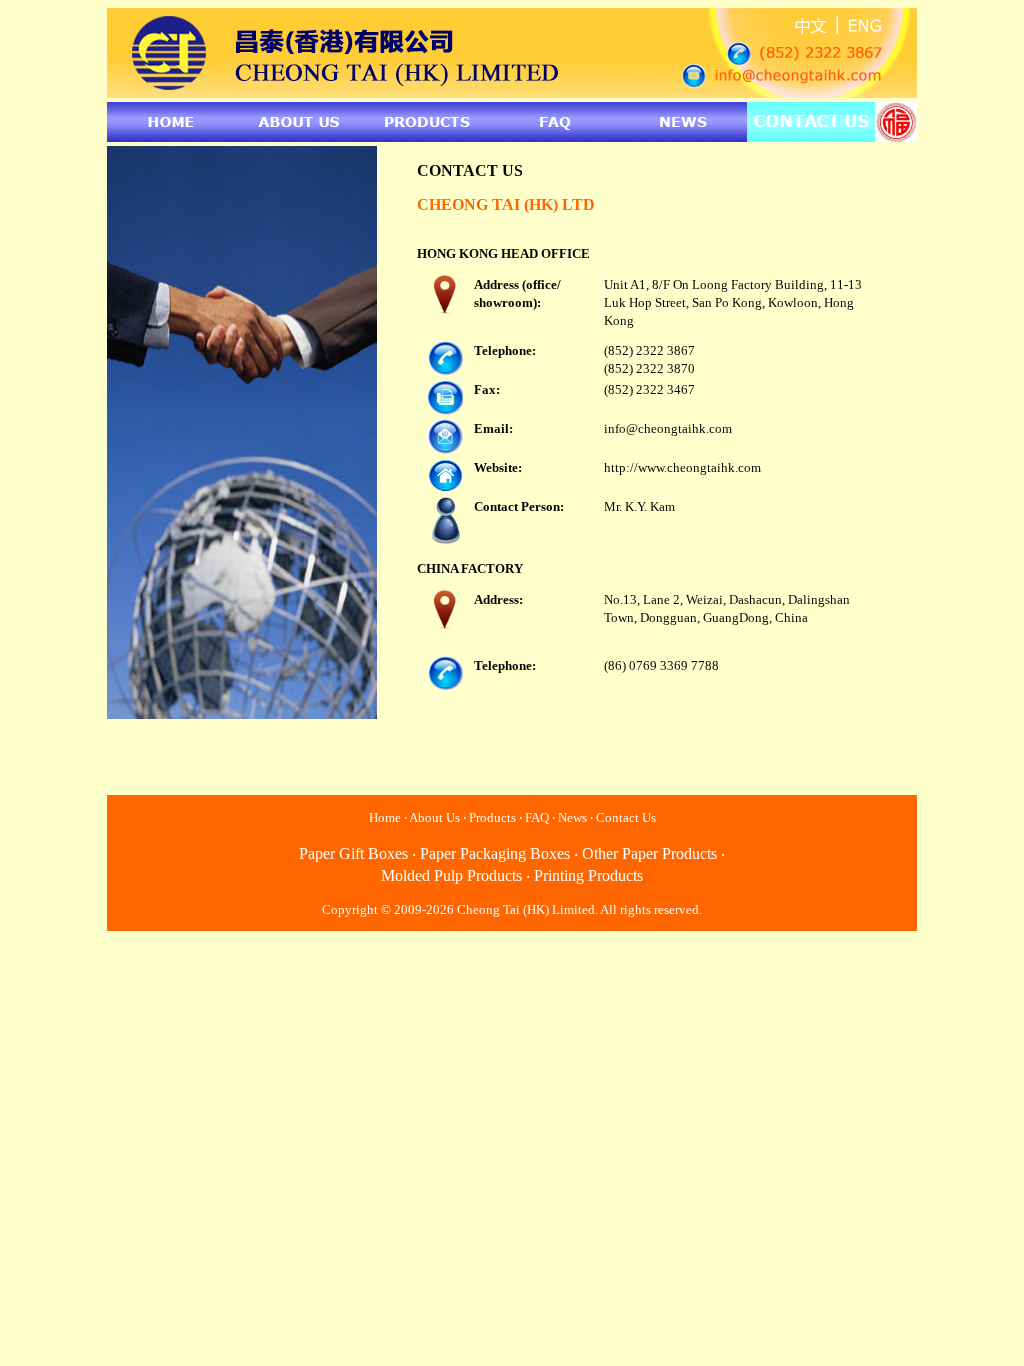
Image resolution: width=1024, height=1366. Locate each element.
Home (385, 817)
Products (492, 817)
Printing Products (588, 875)
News (572, 817)
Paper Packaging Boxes (495, 853)
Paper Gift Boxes (353, 853)
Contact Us (626, 817)
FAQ (537, 817)
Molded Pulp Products (451, 875)
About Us (434, 817)
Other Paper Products (649, 853)
